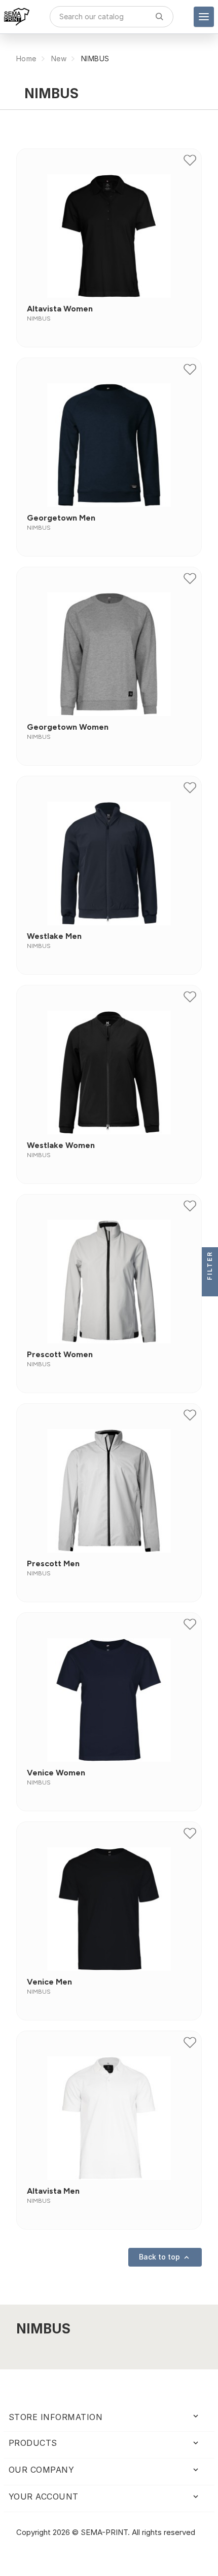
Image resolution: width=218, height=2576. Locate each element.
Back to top (165, 2257)
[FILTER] (210, 1288)
